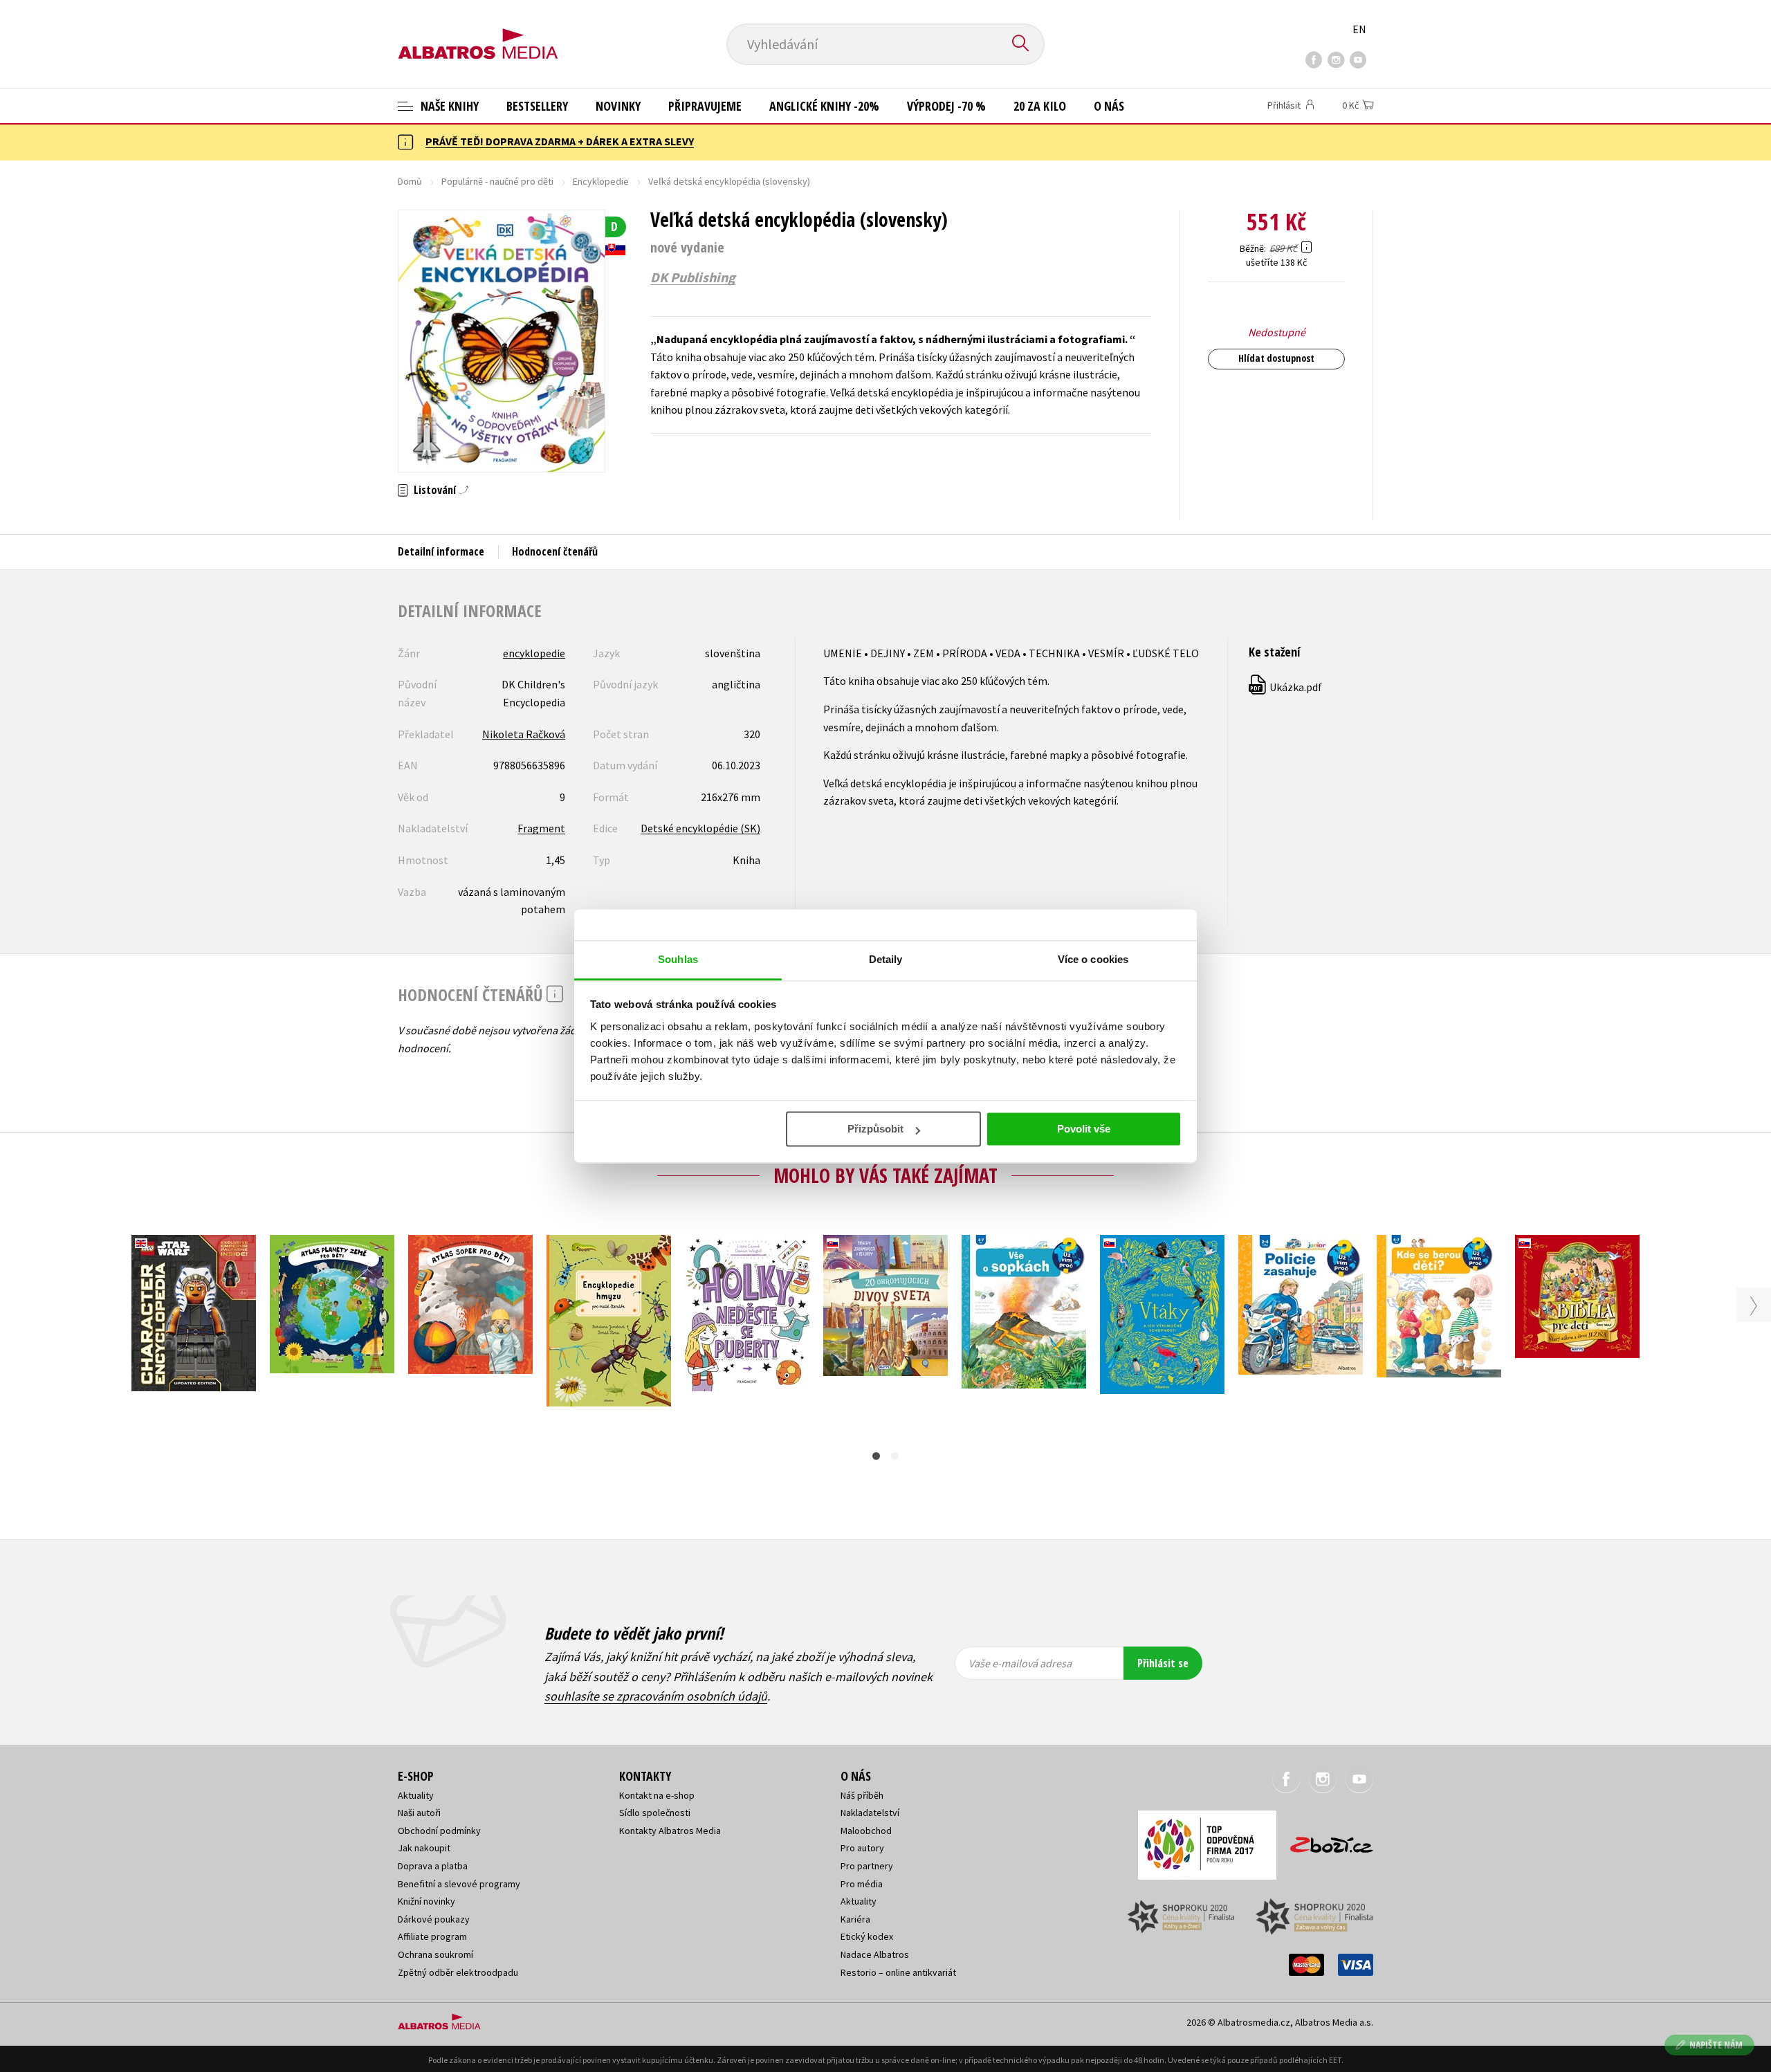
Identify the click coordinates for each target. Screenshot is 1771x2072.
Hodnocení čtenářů (555, 551)
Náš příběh (862, 1795)
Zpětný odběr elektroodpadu (458, 1972)
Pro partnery (867, 1866)
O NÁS (1109, 106)
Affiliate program (432, 1936)
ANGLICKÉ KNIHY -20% (824, 106)
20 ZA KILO (1040, 106)
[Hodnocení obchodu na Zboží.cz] (1325, 1841)
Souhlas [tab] (678, 959)
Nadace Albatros (875, 1954)
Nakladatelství (870, 1813)
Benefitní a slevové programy (459, 1884)
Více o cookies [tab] (1093, 959)
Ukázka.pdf (1286, 687)
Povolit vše (1084, 1129)
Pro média (862, 1884)
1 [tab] (876, 1456)
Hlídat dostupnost (1276, 358)
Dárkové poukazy (434, 1919)
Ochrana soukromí (435, 1954)
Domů (410, 181)
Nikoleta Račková (524, 734)
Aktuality (416, 1795)
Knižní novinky (426, 1901)
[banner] (478, 33)
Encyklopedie (601, 181)
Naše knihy (448, 106)
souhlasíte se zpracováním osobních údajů (656, 1696)
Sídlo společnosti (655, 1813)
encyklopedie (534, 653)
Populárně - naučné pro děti (497, 181)
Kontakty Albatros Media (670, 1831)
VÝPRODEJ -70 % (946, 106)
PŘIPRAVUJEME (705, 106)
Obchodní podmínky (439, 1831)
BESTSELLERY (537, 106)
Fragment (541, 828)
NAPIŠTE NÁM (1716, 2045)
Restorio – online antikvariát (898, 1972)
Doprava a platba (433, 1866)
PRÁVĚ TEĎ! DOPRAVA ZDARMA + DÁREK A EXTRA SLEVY (560, 141)
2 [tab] (895, 1456)
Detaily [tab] (886, 959)
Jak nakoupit (424, 1848)
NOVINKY (618, 106)
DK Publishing (693, 277)
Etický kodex (867, 1936)
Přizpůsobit (875, 1129)
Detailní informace (441, 551)
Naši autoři (419, 1813)
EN (1359, 29)
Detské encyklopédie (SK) (700, 828)
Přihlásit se (1163, 1663)
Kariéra (855, 1919)
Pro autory (862, 1848)
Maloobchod (866, 1831)
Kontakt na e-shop (657, 1795)
